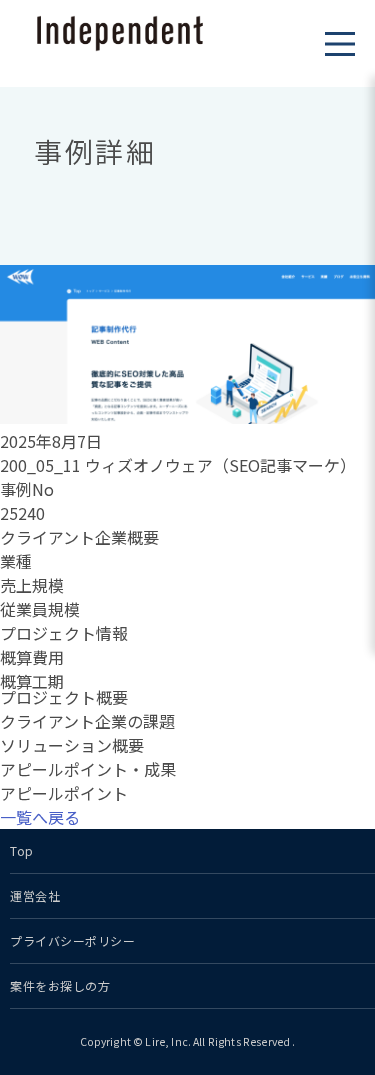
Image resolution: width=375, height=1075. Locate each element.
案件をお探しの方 (60, 985)
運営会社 (35, 895)
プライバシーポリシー (73, 940)
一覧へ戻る (40, 817)
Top (22, 850)
